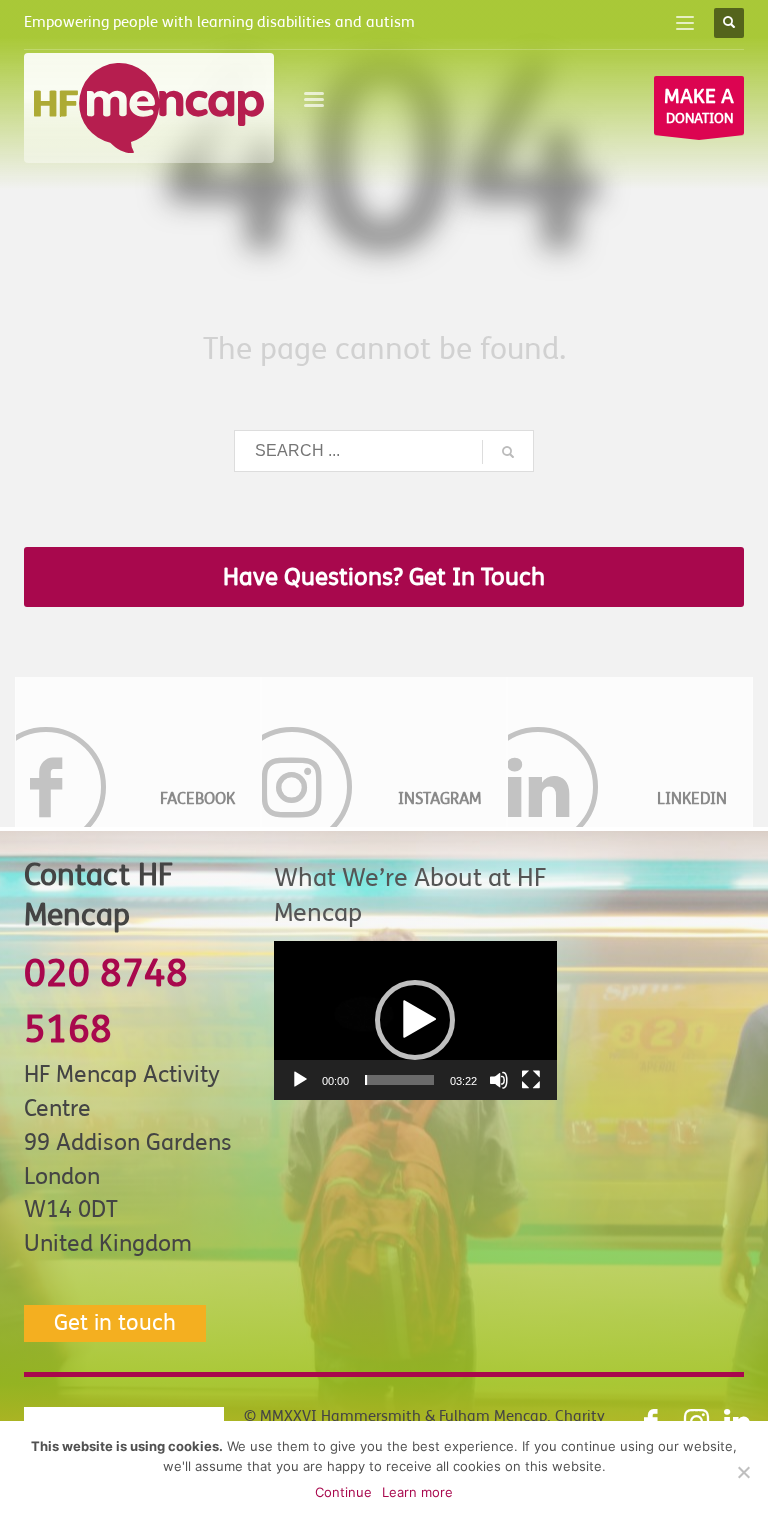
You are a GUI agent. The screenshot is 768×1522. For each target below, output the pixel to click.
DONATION (699, 105)
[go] (508, 452)
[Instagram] (384, 752)
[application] (415, 1020)
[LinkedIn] (630, 752)
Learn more (417, 1492)
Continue (343, 1492)
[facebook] (138, 752)
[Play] (300, 1080)
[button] (415, 1020)
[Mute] (499, 1080)
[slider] (399, 1080)
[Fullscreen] (531, 1080)
